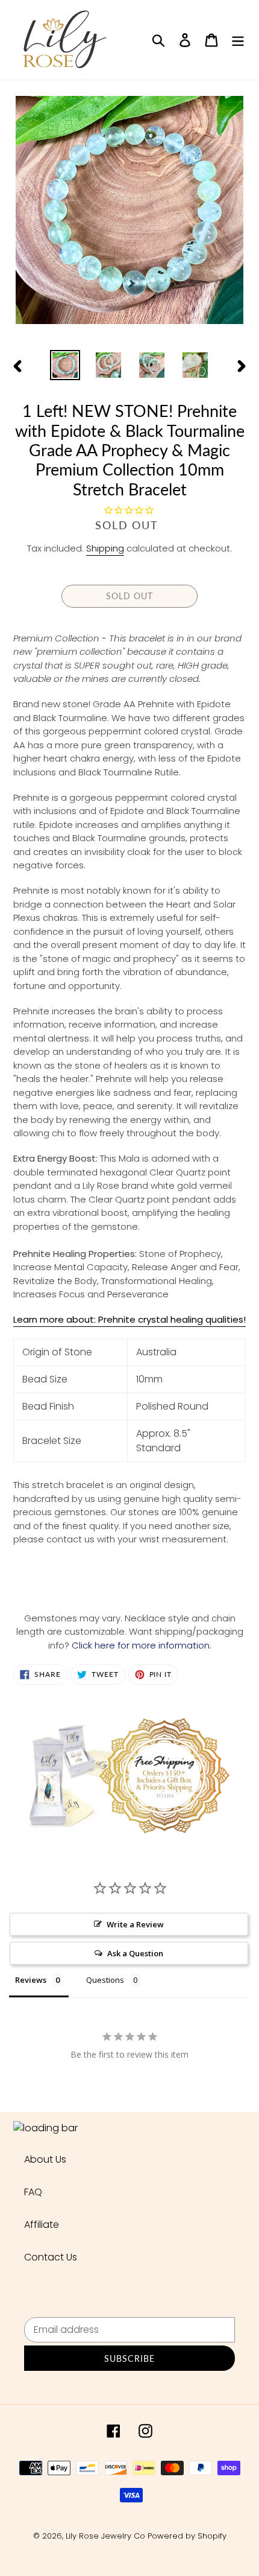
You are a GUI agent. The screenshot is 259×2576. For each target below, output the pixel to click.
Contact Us (51, 2257)
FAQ (33, 2192)
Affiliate (42, 2225)
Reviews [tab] (31, 1980)
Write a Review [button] (135, 1924)
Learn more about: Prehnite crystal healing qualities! (129, 1319)
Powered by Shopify (187, 2536)
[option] (65, 365)
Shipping (105, 548)
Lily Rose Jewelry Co (105, 2536)
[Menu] (238, 40)
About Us (45, 2159)
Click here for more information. (142, 1645)
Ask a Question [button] (135, 1953)
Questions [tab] (105, 1980)
